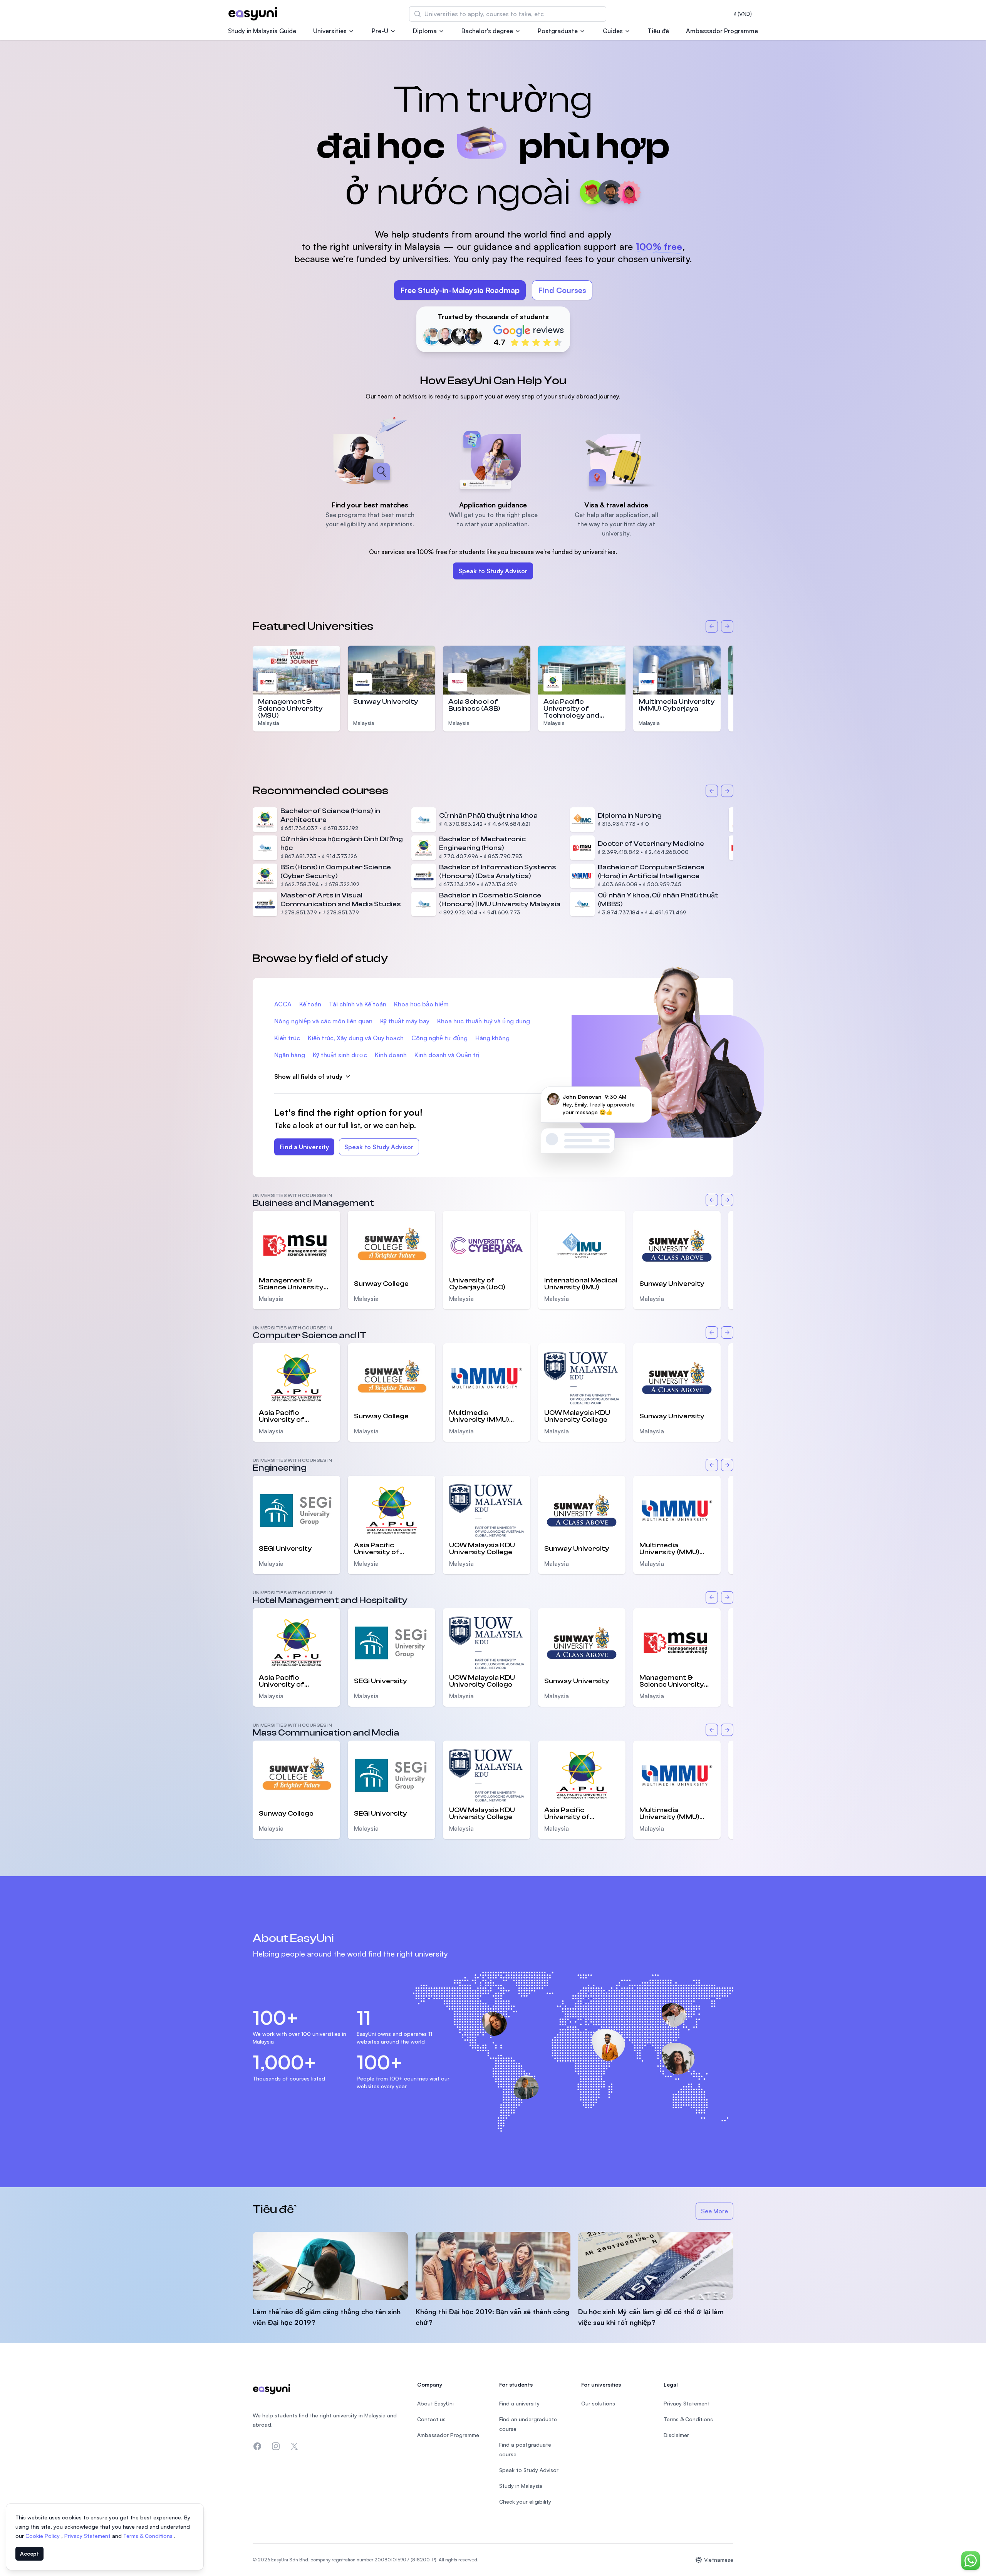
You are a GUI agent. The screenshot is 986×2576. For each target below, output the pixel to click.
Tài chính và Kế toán (358, 1004)
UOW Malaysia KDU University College (577, 1416)
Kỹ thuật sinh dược (340, 1055)
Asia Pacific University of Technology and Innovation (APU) (572, 712)
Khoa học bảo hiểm (421, 1004)
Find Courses (562, 290)
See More (717, 2213)
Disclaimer (676, 2435)
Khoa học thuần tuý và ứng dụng (484, 1021)
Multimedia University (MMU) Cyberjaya (677, 705)
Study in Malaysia (521, 2486)
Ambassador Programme (722, 31)
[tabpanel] (493, 207)
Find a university (519, 2403)
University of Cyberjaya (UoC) (477, 1284)
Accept (29, 2553)
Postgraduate (558, 31)
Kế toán (310, 1004)
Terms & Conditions (149, 2536)
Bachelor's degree (487, 31)
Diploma (425, 31)
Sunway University (386, 702)
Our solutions (598, 2403)
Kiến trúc (287, 1038)
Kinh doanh (391, 1055)
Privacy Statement (88, 2536)
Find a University (304, 1147)
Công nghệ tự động (439, 1038)
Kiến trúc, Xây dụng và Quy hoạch (356, 1038)
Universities (330, 31)
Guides (613, 31)
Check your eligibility (525, 2502)
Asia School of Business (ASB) (474, 705)
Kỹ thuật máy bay (405, 1021)
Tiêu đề (658, 31)
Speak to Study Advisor (493, 571)
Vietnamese (719, 2560)
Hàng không (492, 1038)
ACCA (283, 1004)
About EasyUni (435, 2403)
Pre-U (380, 31)
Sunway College (381, 1284)
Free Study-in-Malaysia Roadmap (460, 290)
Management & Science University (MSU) (290, 709)
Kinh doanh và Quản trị (447, 1055)
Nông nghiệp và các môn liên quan (323, 1021)
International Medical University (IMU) (581, 1284)
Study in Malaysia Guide (262, 31)
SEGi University (285, 1549)
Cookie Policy (43, 2536)
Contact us (431, 2419)
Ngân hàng (290, 1055)
